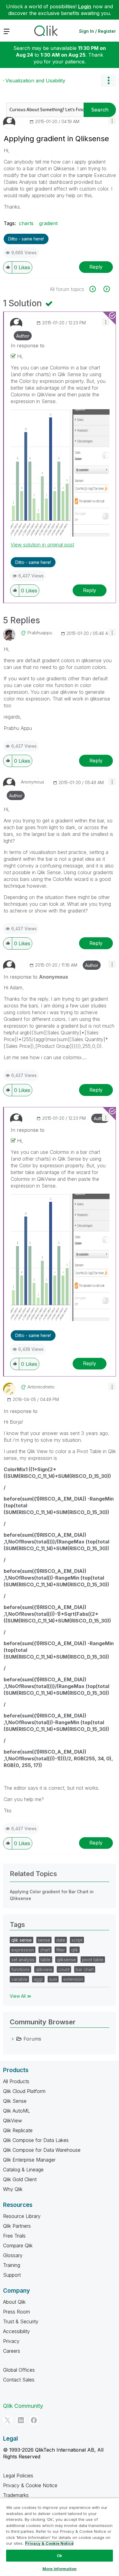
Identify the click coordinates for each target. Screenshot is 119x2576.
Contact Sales (19, 2380)
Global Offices (19, 2370)
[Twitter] (8, 2420)
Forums (32, 2039)
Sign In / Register (97, 31)
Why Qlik (13, 2189)
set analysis (23, 1960)
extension (73, 1979)
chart (45, 1950)
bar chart (85, 1969)
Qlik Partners (17, 2226)
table (46, 1960)
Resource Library (22, 2216)
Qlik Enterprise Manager (29, 2160)
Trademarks (16, 2495)
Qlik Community (23, 2406)
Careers (12, 2351)
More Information (60, 2569)
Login (85, 6)
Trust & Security (21, 2321)
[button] (112, 121)
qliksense (66, 1960)
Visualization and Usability (35, 81)
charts (26, 223)
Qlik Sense (15, 2101)
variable (19, 1979)
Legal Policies (18, 2476)
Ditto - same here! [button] (26, 239)
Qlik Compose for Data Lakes (36, 2140)
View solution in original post (42, 545)
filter (61, 1950)
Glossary (13, 2255)
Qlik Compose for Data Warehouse (42, 2150)
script (77, 1940)
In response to (28, 346)
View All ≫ (21, 1996)
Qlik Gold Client (20, 2179)
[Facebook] (34, 2420)
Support (12, 2275)
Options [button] (108, 81)
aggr (38, 1979)
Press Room (16, 2312)
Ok (60, 2555)
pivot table (93, 1960)
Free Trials (14, 2236)
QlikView (13, 2121)
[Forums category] (13, 2039)
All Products (16, 2081)
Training (12, 2265)
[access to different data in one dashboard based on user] (96, 289)
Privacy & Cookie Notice (30, 2485)
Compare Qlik (18, 2246)
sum (53, 1979)
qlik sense (22, 1940)
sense (44, 1940)
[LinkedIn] (21, 2420)
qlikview (44, 1969)
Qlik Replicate (18, 2130)
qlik (75, 1950)
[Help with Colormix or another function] (106, 289)
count (64, 1969)
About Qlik (14, 2302)
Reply (96, 267)
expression (23, 1950)
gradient (48, 223)
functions (20, 1969)
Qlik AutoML (16, 2111)
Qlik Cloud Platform (24, 2091)
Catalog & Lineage (23, 2170)
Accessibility (16, 2331)
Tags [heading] (17, 1924)
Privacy (11, 2341)
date (61, 1940)
